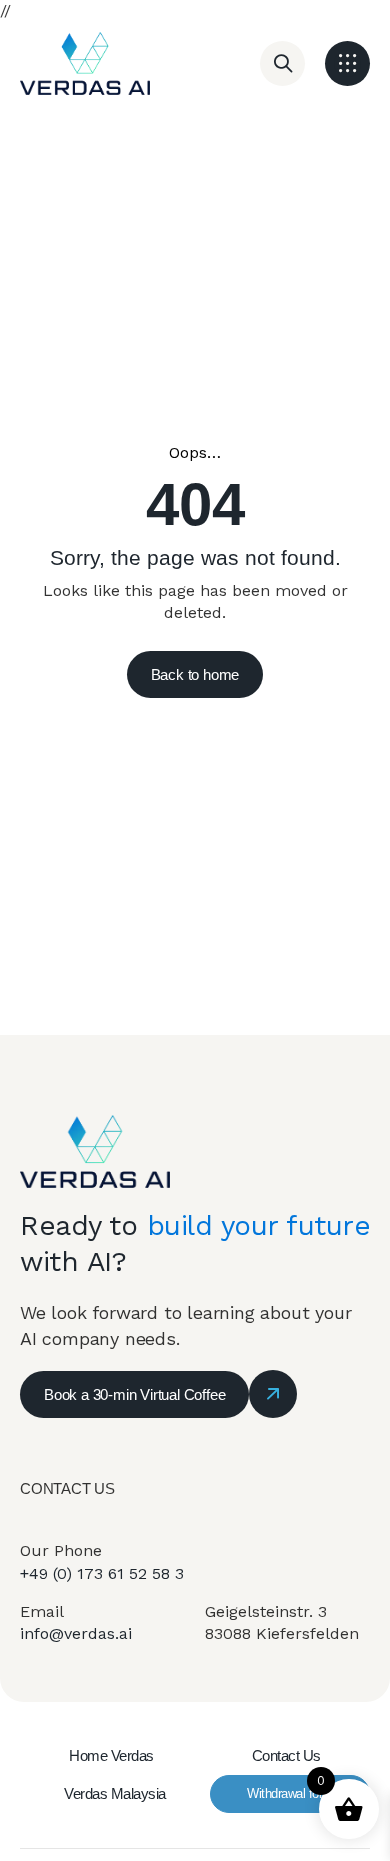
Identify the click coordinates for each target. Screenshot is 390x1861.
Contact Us (286, 1755)
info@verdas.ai (76, 1633)
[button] (347, 63)
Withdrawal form (290, 1793)
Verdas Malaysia (115, 1793)
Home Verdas (111, 1755)
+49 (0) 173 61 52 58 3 (102, 1573)
